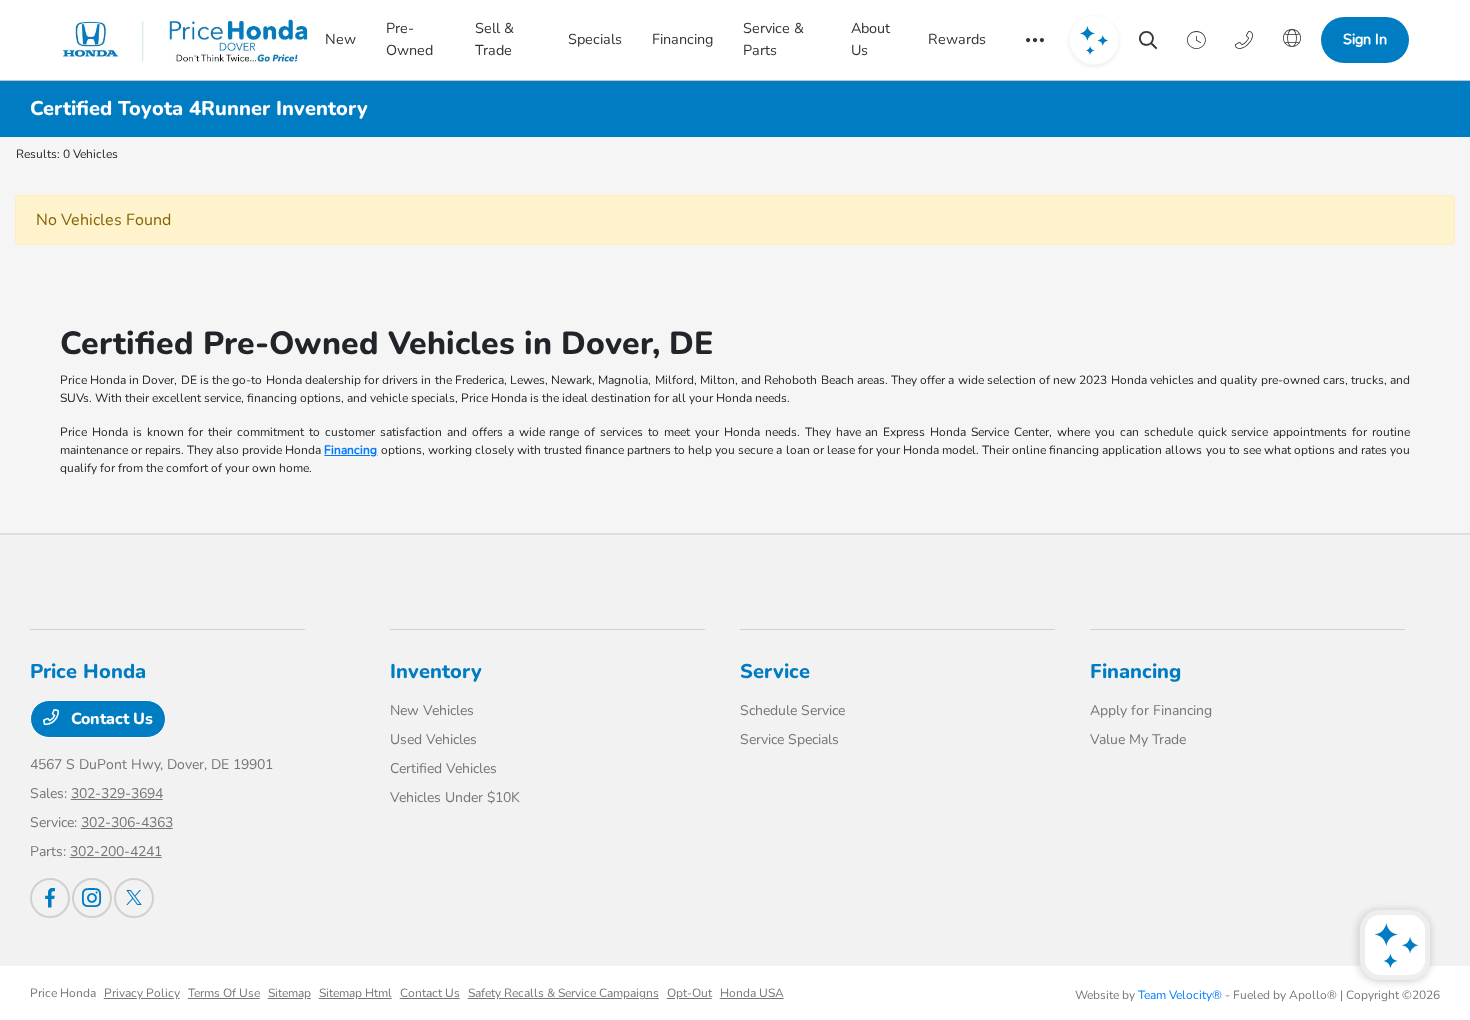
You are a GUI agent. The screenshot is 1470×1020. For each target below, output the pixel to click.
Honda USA (752, 993)
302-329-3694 (117, 793)
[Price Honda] (185, 40)
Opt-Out (689, 993)
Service (775, 671)
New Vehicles (432, 710)
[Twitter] (134, 898)
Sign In (1365, 39)
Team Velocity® (1180, 995)
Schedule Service (792, 710)
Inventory (436, 671)
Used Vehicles (433, 739)
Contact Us (110, 719)
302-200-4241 (116, 851)
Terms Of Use (224, 993)
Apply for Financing (1151, 710)
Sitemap (289, 993)
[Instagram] (92, 898)
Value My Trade (1138, 739)
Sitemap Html (355, 993)
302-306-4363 (127, 822)
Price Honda (63, 993)
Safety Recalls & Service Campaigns (563, 993)
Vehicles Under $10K (455, 797)
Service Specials (789, 739)
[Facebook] (50, 898)
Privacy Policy (142, 993)
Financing (350, 450)
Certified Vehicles (443, 768)
